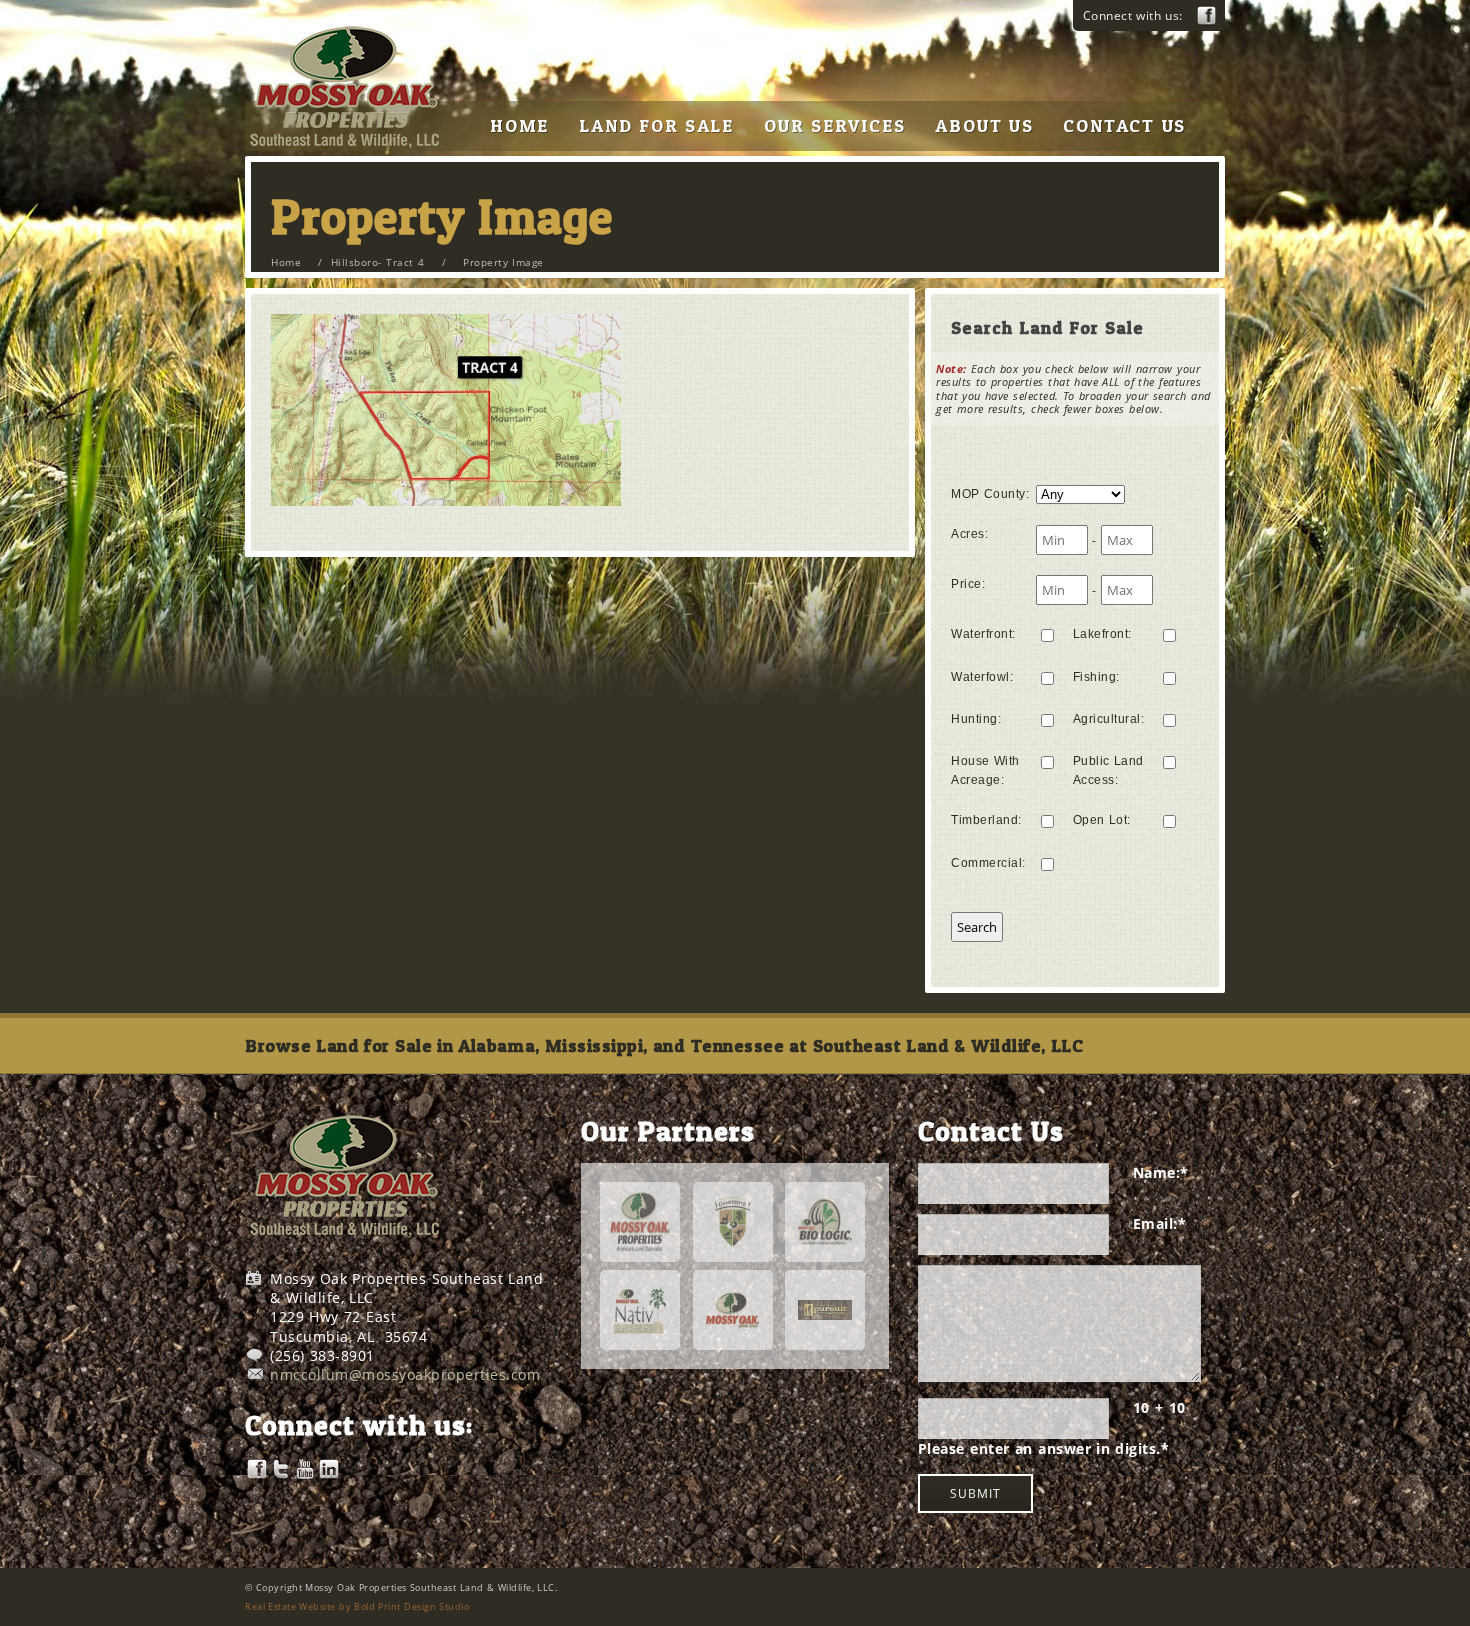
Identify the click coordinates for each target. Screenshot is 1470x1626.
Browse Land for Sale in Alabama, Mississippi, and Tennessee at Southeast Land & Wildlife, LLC (664, 1045)
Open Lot (1102, 820)
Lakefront (1102, 634)
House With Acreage (985, 770)
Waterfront (983, 634)
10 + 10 (1159, 1407)
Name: (1161, 1172)
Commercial (988, 863)
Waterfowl (982, 677)
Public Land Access (1108, 770)
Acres (969, 534)
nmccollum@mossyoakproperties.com (405, 1374)
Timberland (986, 820)
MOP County (990, 494)
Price (968, 584)
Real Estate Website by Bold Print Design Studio (357, 1606)
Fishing (1096, 677)
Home (286, 262)
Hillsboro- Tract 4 (377, 262)
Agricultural (1109, 719)
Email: (1160, 1223)
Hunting (976, 719)
